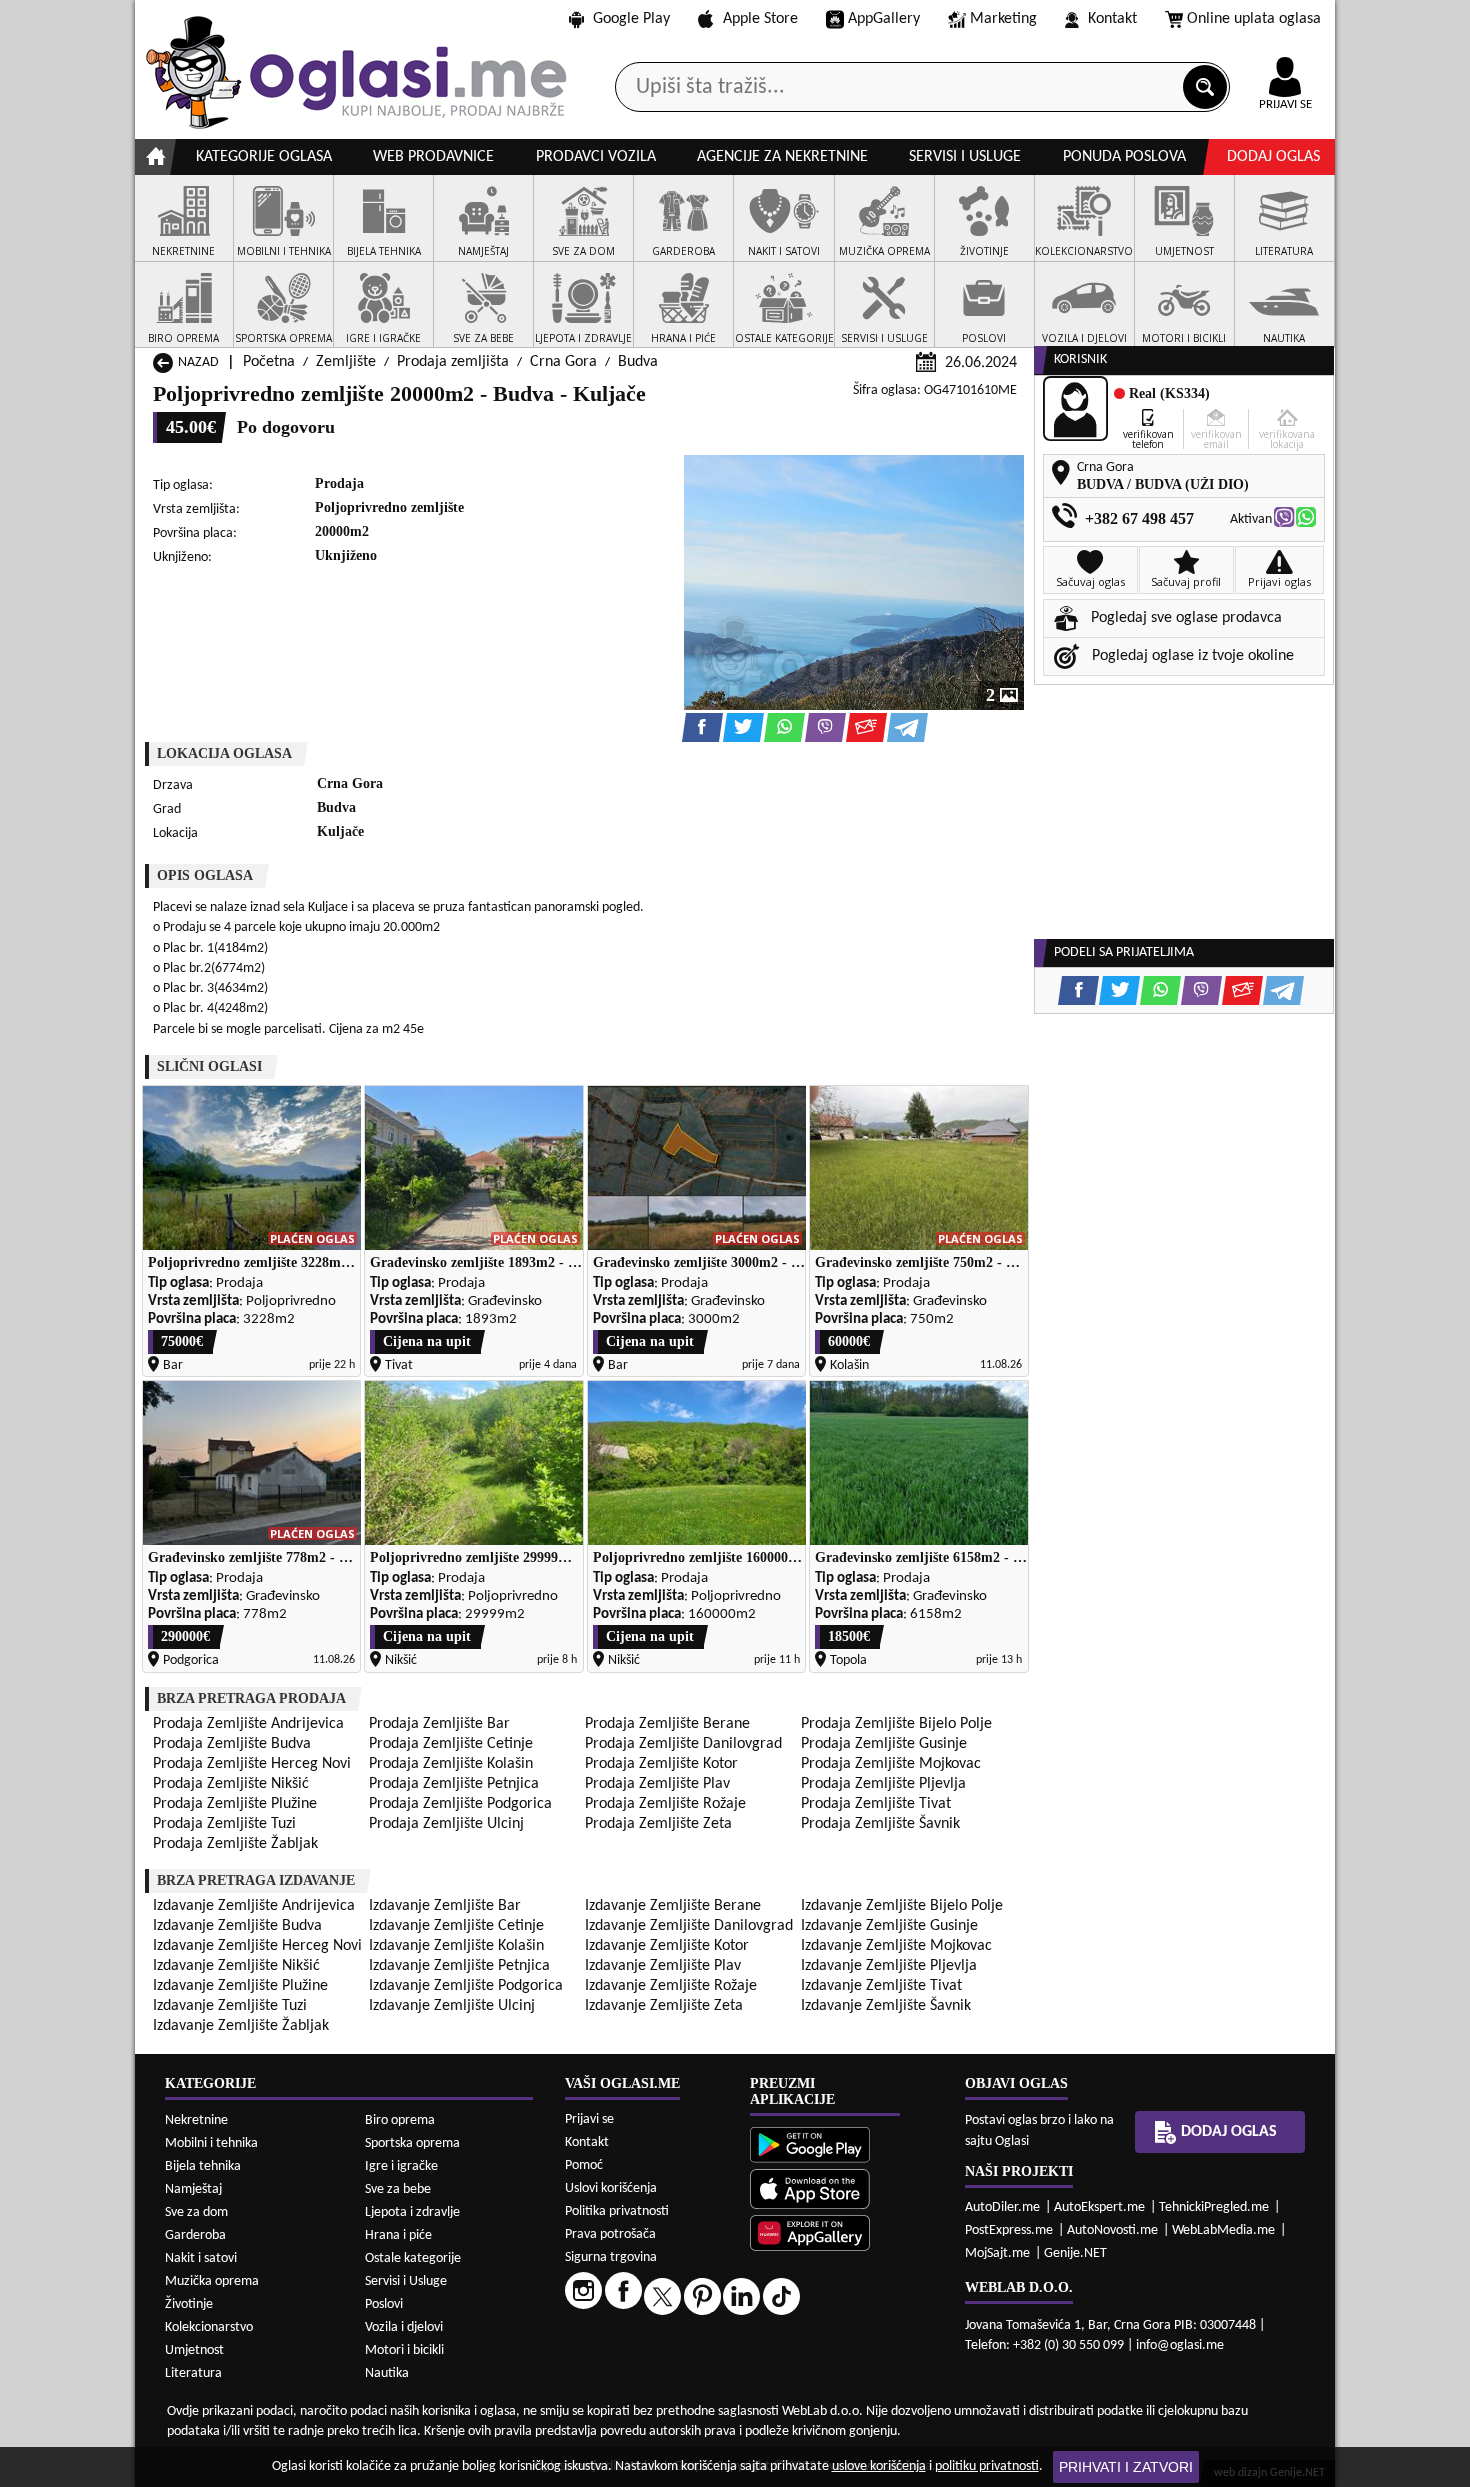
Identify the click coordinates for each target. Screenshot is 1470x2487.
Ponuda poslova (1124, 157)
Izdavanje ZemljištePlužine (240, 1986)
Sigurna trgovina (611, 2257)
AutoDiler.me (1002, 2207)
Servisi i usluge (965, 157)
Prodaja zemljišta (453, 362)
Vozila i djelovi (404, 2327)
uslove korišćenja (879, 2466)
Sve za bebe (398, 2189)
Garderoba (195, 2235)
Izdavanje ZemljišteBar (445, 1906)
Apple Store (760, 19)
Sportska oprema (412, 2143)
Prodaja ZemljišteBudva (232, 1744)
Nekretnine (196, 2120)
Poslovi (384, 2304)
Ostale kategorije (413, 2258)
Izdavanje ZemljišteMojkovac (896, 1946)
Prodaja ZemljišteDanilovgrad (683, 1744)
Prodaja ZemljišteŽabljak (235, 1844)
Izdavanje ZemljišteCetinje (456, 1926)
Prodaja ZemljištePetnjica (454, 1784)
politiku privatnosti (987, 2466)
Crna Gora (563, 362)
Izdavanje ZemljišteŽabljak (241, 2026)
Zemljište (346, 362)
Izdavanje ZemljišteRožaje (671, 1986)
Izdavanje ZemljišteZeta (664, 2006)
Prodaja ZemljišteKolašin (451, 1764)
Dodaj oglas (1273, 157)
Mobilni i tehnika (211, 2143)
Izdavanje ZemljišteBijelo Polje (902, 1906)
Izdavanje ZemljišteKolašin (456, 1946)
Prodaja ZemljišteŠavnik (880, 1824)
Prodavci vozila (596, 157)
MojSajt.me (997, 2253)
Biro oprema (400, 2120)
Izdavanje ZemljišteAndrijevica (254, 1906)
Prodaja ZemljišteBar (439, 1724)
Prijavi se (589, 2119)
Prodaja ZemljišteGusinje (884, 1744)
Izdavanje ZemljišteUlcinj (452, 2006)
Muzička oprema (212, 2281)
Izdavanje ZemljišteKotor (667, 1946)
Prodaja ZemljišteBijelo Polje (896, 1724)
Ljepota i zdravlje (412, 2212)
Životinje (189, 2304)
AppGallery (884, 19)
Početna (269, 362)
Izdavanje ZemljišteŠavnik (886, 2006)
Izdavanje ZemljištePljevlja (889, 1966)
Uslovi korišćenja (611, 2188)
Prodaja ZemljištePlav (657, 1784)
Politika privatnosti (617, 2211)
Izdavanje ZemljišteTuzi (230, 2006)
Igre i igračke (401, 2166)
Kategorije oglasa (264, 157)
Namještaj (193, 2189)
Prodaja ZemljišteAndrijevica (248, 1724)
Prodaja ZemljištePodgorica (460, 1804)
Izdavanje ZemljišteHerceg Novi (257, 1946)
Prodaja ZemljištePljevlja (883, 1784)
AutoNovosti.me (1112, 2230)
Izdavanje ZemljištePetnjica (459, 1966)
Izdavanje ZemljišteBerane (673, 1906)
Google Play (631, 19)
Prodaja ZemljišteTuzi (224, 1824)
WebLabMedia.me (1223, 2230)
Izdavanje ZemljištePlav (663, 1966)
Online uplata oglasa (1254, 19)
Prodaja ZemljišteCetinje (451, 1744)
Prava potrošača (610, 2234)
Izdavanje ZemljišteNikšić (236, 1966)
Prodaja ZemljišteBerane (667, 1724)
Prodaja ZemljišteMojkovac (891, 1764)
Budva (638, 362)
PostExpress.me (1009, 2230)
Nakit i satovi (201, 2258)
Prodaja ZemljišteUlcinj (446, 1824)
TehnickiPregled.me (1214, 2207)
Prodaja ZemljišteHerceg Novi (252, 1764)
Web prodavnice (433, 157)
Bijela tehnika (203, 2166)
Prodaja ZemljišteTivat (876, 1804)
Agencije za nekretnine (782, 157)
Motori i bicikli (404, 2350)
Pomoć (584, 2165)
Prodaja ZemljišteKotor (661, 1764)
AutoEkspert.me (1099, 2207)
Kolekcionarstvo (209, 2327)
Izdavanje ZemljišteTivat (881, 1986)
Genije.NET (1075, 2253)
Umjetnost (194, 2350)
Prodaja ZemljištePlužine (235, 1804)
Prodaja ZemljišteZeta (658, 1824)
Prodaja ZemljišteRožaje (665, 1804)
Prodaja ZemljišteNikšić (231, 1784)
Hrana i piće (398, 2235)
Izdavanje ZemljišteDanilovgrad (689, 1926)
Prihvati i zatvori (1126, 2467)
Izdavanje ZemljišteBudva (237, 1926)
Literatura (193, 2373)
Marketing (1003, 19)
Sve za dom (196, 2212)
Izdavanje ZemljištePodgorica (466, 1986)
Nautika (387, 2373)
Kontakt (1112, 19)
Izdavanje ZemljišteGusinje (889, 1926)
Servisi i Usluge (406, 2281)
